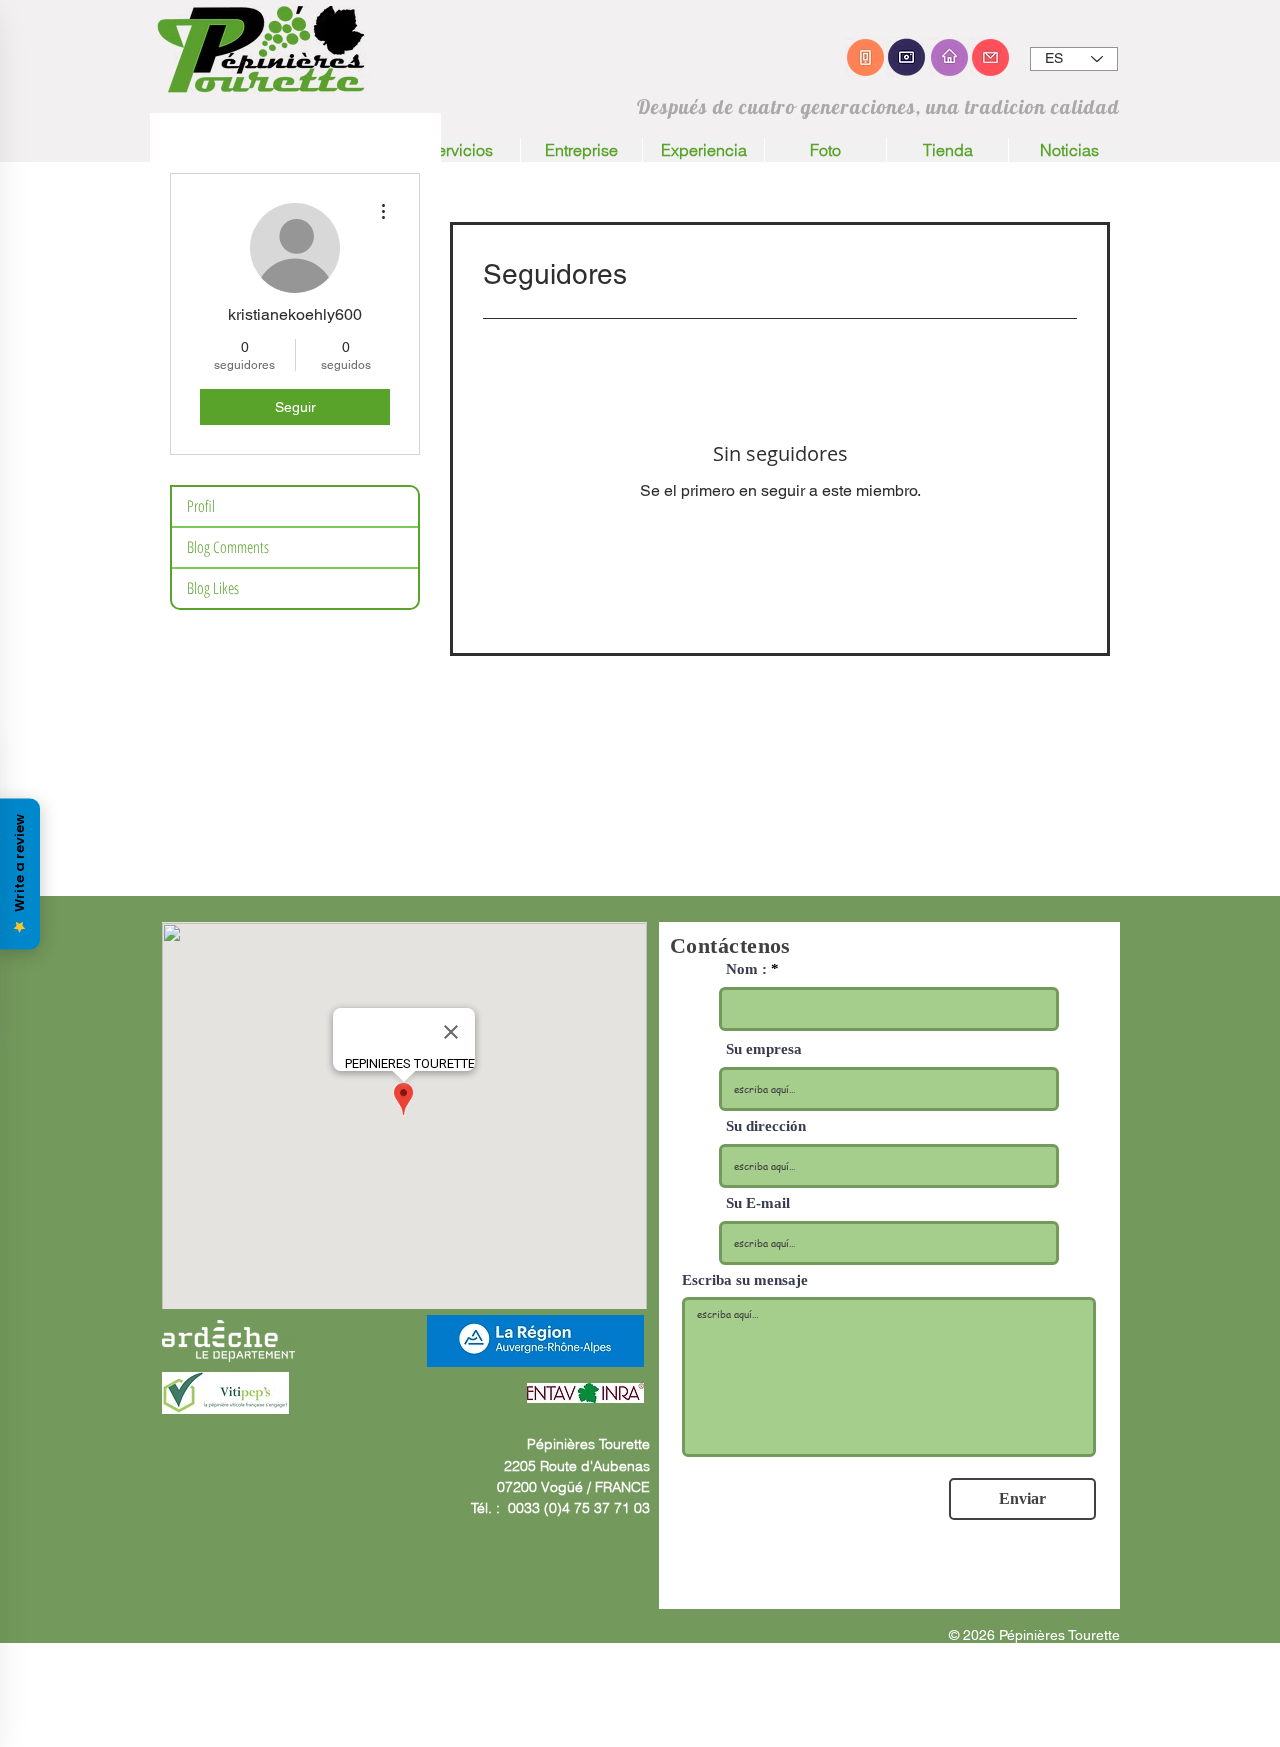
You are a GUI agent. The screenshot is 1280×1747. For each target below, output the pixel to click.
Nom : (746, 969)
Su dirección (766, 1126)
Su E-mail (758, 1203)
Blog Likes (213, 588)
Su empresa (764, 1049)
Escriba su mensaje (745, 1280)
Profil (201, 506)
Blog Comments (228, 547)
